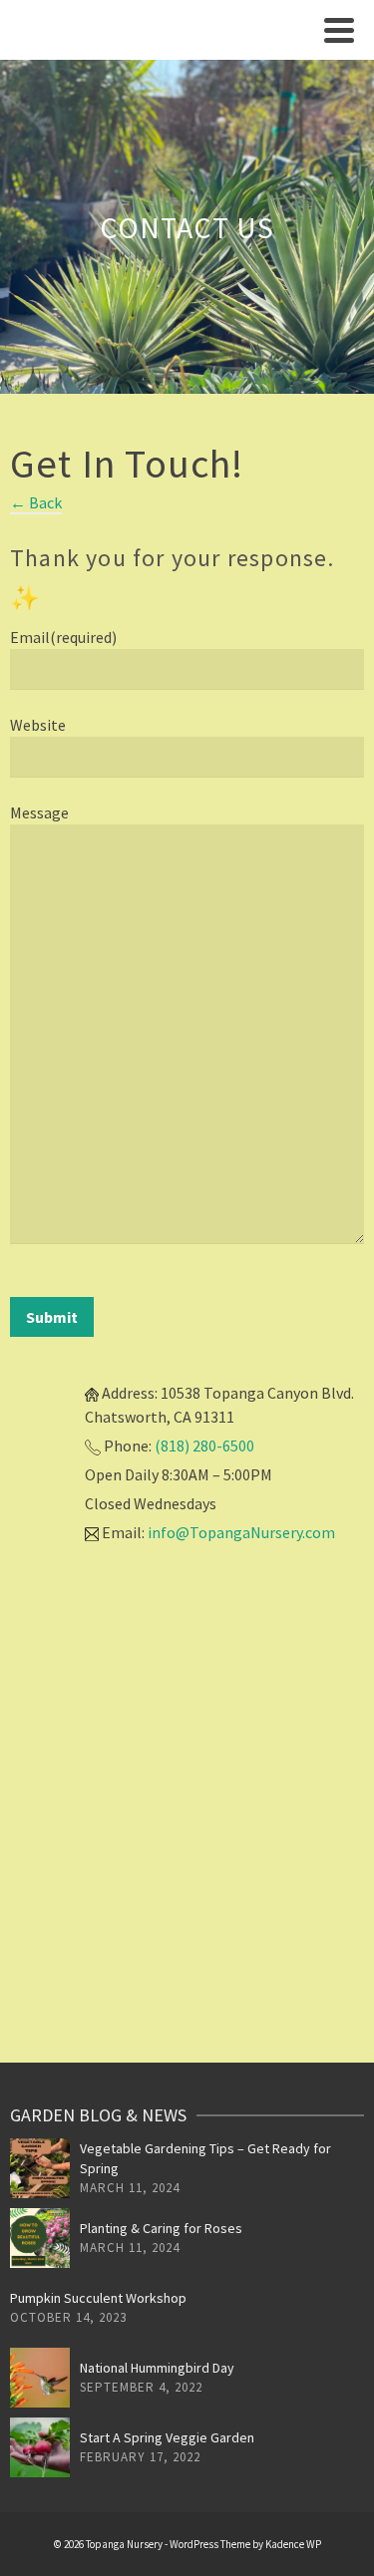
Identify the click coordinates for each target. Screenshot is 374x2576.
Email (63, 637)
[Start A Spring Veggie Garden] (40, 2447)
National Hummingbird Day (157, 2368)
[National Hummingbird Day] (40, 2378)
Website (38, 725)
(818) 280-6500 (204, 1446)
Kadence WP (293, 2544)
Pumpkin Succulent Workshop (98, 2298)
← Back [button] (36, 502)
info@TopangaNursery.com (241, 1532)
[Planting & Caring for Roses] (40, 2238)
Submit (52, 1317)
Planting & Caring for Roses (161, 2228)
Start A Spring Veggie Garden (167, 2437)
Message (39, 812)
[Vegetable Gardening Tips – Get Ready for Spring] (40, 2168)
